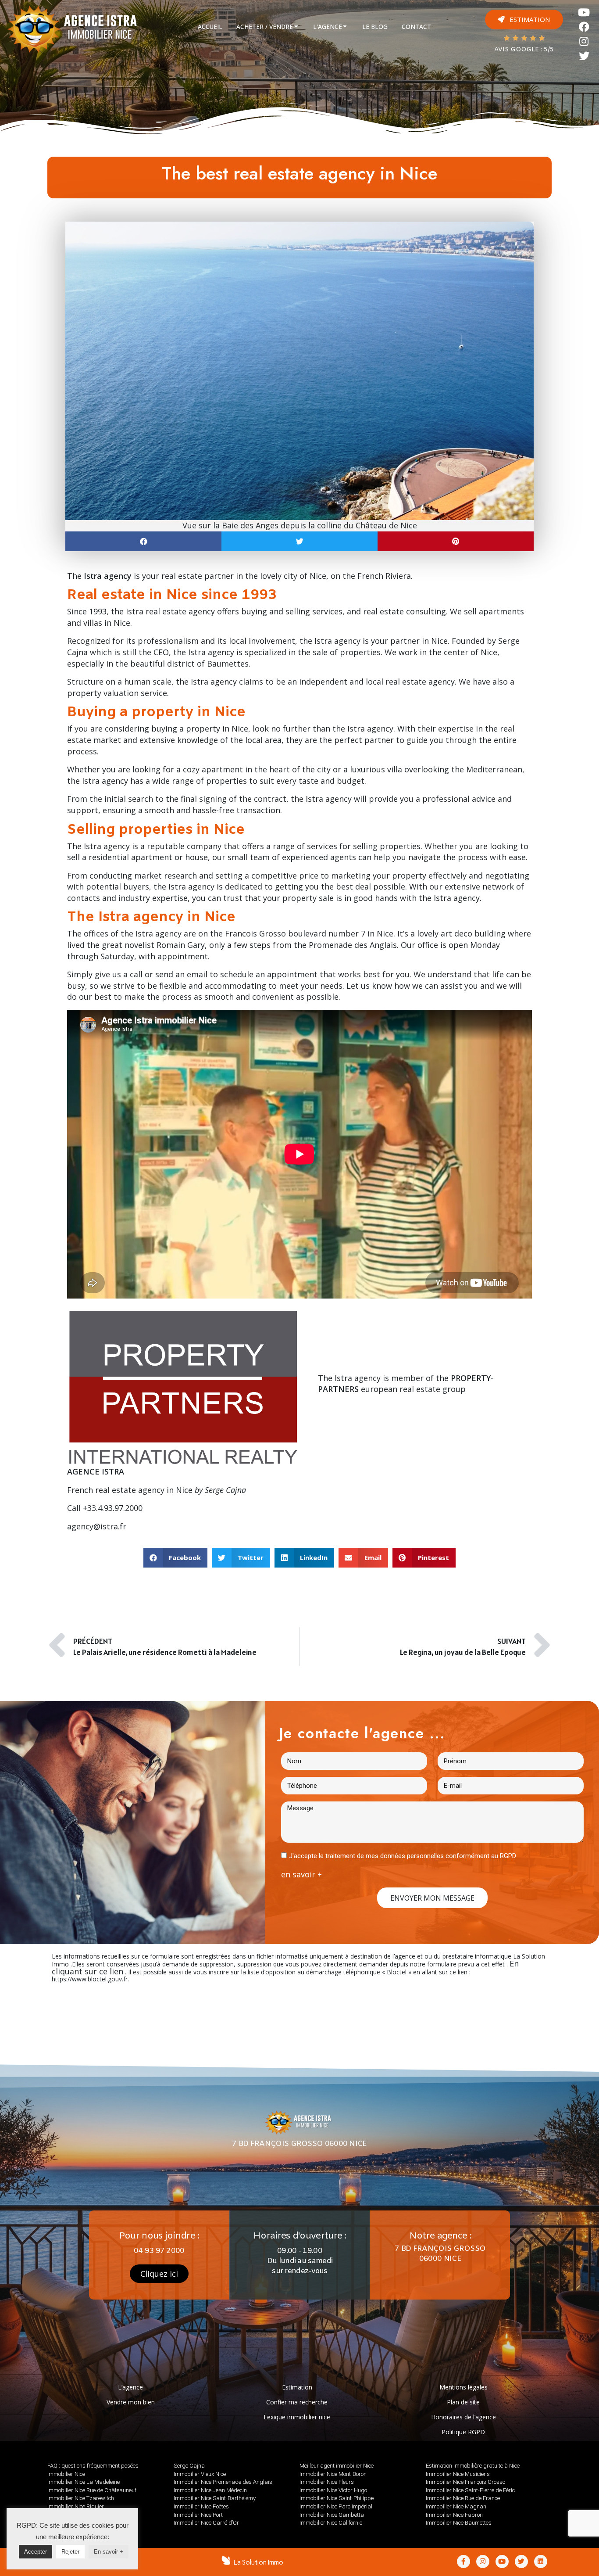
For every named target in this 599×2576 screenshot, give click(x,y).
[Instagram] (584, 41)
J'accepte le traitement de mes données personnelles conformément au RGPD (403, 1856)
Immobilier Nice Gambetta (332, 2515)
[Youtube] (584, 13)
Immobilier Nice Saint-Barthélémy (215, 2498)
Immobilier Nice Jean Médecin (210, 2490)
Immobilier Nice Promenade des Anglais (223, 2482)
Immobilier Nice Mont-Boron (333, 2474)
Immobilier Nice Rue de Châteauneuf (92, 2490)
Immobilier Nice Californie (331, 2523)
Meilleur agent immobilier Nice (337, 2466)
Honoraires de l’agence (464, 2417)
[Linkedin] (541, 2562)
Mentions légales (464, 2387)
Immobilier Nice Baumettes (459, 2523)
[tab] (210, 27)
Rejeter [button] (70, 2552)
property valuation (103, 693)
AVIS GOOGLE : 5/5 (524, 50)
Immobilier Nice (66, 2474)
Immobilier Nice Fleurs (327, 2482)
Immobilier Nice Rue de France (463, 2498)
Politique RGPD (463, 2432)
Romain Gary (181, 945)
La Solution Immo (258, 2562)
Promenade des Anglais (353, 945)
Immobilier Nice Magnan (456, 2506)
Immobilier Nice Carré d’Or (206, 2523)
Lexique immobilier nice (297, 2417)
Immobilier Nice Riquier (76, 2506)
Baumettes (228, 664)
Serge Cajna (189, 2466)
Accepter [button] (36, 2552)
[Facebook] (584, 27)
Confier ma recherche (297, 2402)
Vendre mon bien (131, 2402)
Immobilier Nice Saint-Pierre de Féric (470, 2490)
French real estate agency (116, 1490)
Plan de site (463, 2402)
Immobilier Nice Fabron (454, 2515)
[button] (524, 20)
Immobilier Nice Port (198, 2515)
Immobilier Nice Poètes (201, 2506)
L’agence (130, 2387)
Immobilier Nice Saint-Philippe (337, 2498)
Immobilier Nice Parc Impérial (336, 2506)
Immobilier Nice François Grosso (465, 2482)
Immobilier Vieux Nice (200, 2474)
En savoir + (109, 2552)
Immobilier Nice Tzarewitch (81, 2498)
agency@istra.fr (97, 1526)
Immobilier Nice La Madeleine (84, 2482)
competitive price (285, 875)
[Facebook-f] (464, 2562)
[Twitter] (584, 56)
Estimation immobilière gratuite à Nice (473, 2466)
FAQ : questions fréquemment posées (93, 2466)
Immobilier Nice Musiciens (458, 2474)
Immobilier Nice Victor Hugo (333, 2490)
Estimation (297, 2387)
